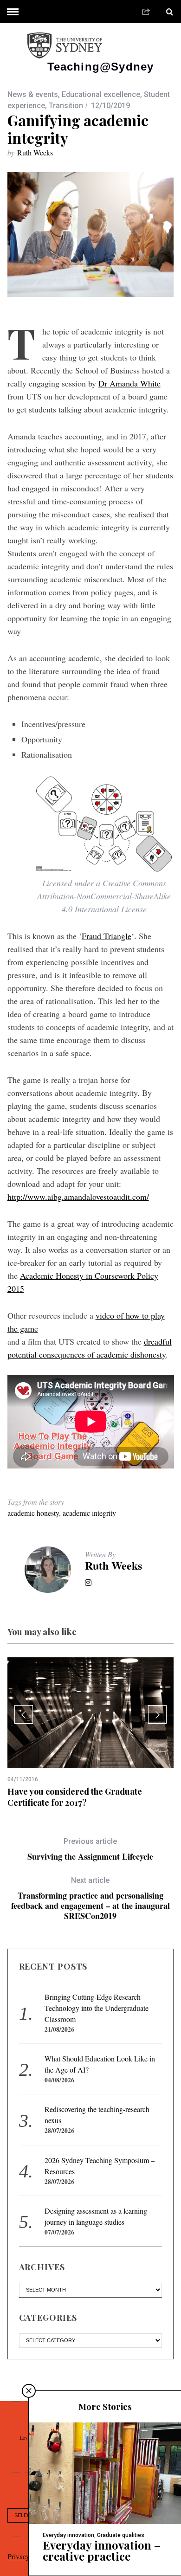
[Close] (29, 2391)
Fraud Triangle (107, 936)
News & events (33, 94)
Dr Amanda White (129, 383)
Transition (66, 106)
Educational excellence (101, 94)
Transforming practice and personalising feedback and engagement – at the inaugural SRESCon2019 (90, 1898)
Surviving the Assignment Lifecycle (90, 1849)
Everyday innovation (68, 2535)
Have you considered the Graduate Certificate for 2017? (75, 1797)
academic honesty (33, 1513)
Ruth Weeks (35, 152)
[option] (91, 1733)
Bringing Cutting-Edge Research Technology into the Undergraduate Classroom (97, 2008)
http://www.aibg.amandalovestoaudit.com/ (78, 1197)
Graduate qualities (121, 2535)
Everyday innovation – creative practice (102, 2550)
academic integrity (89, 1513)
